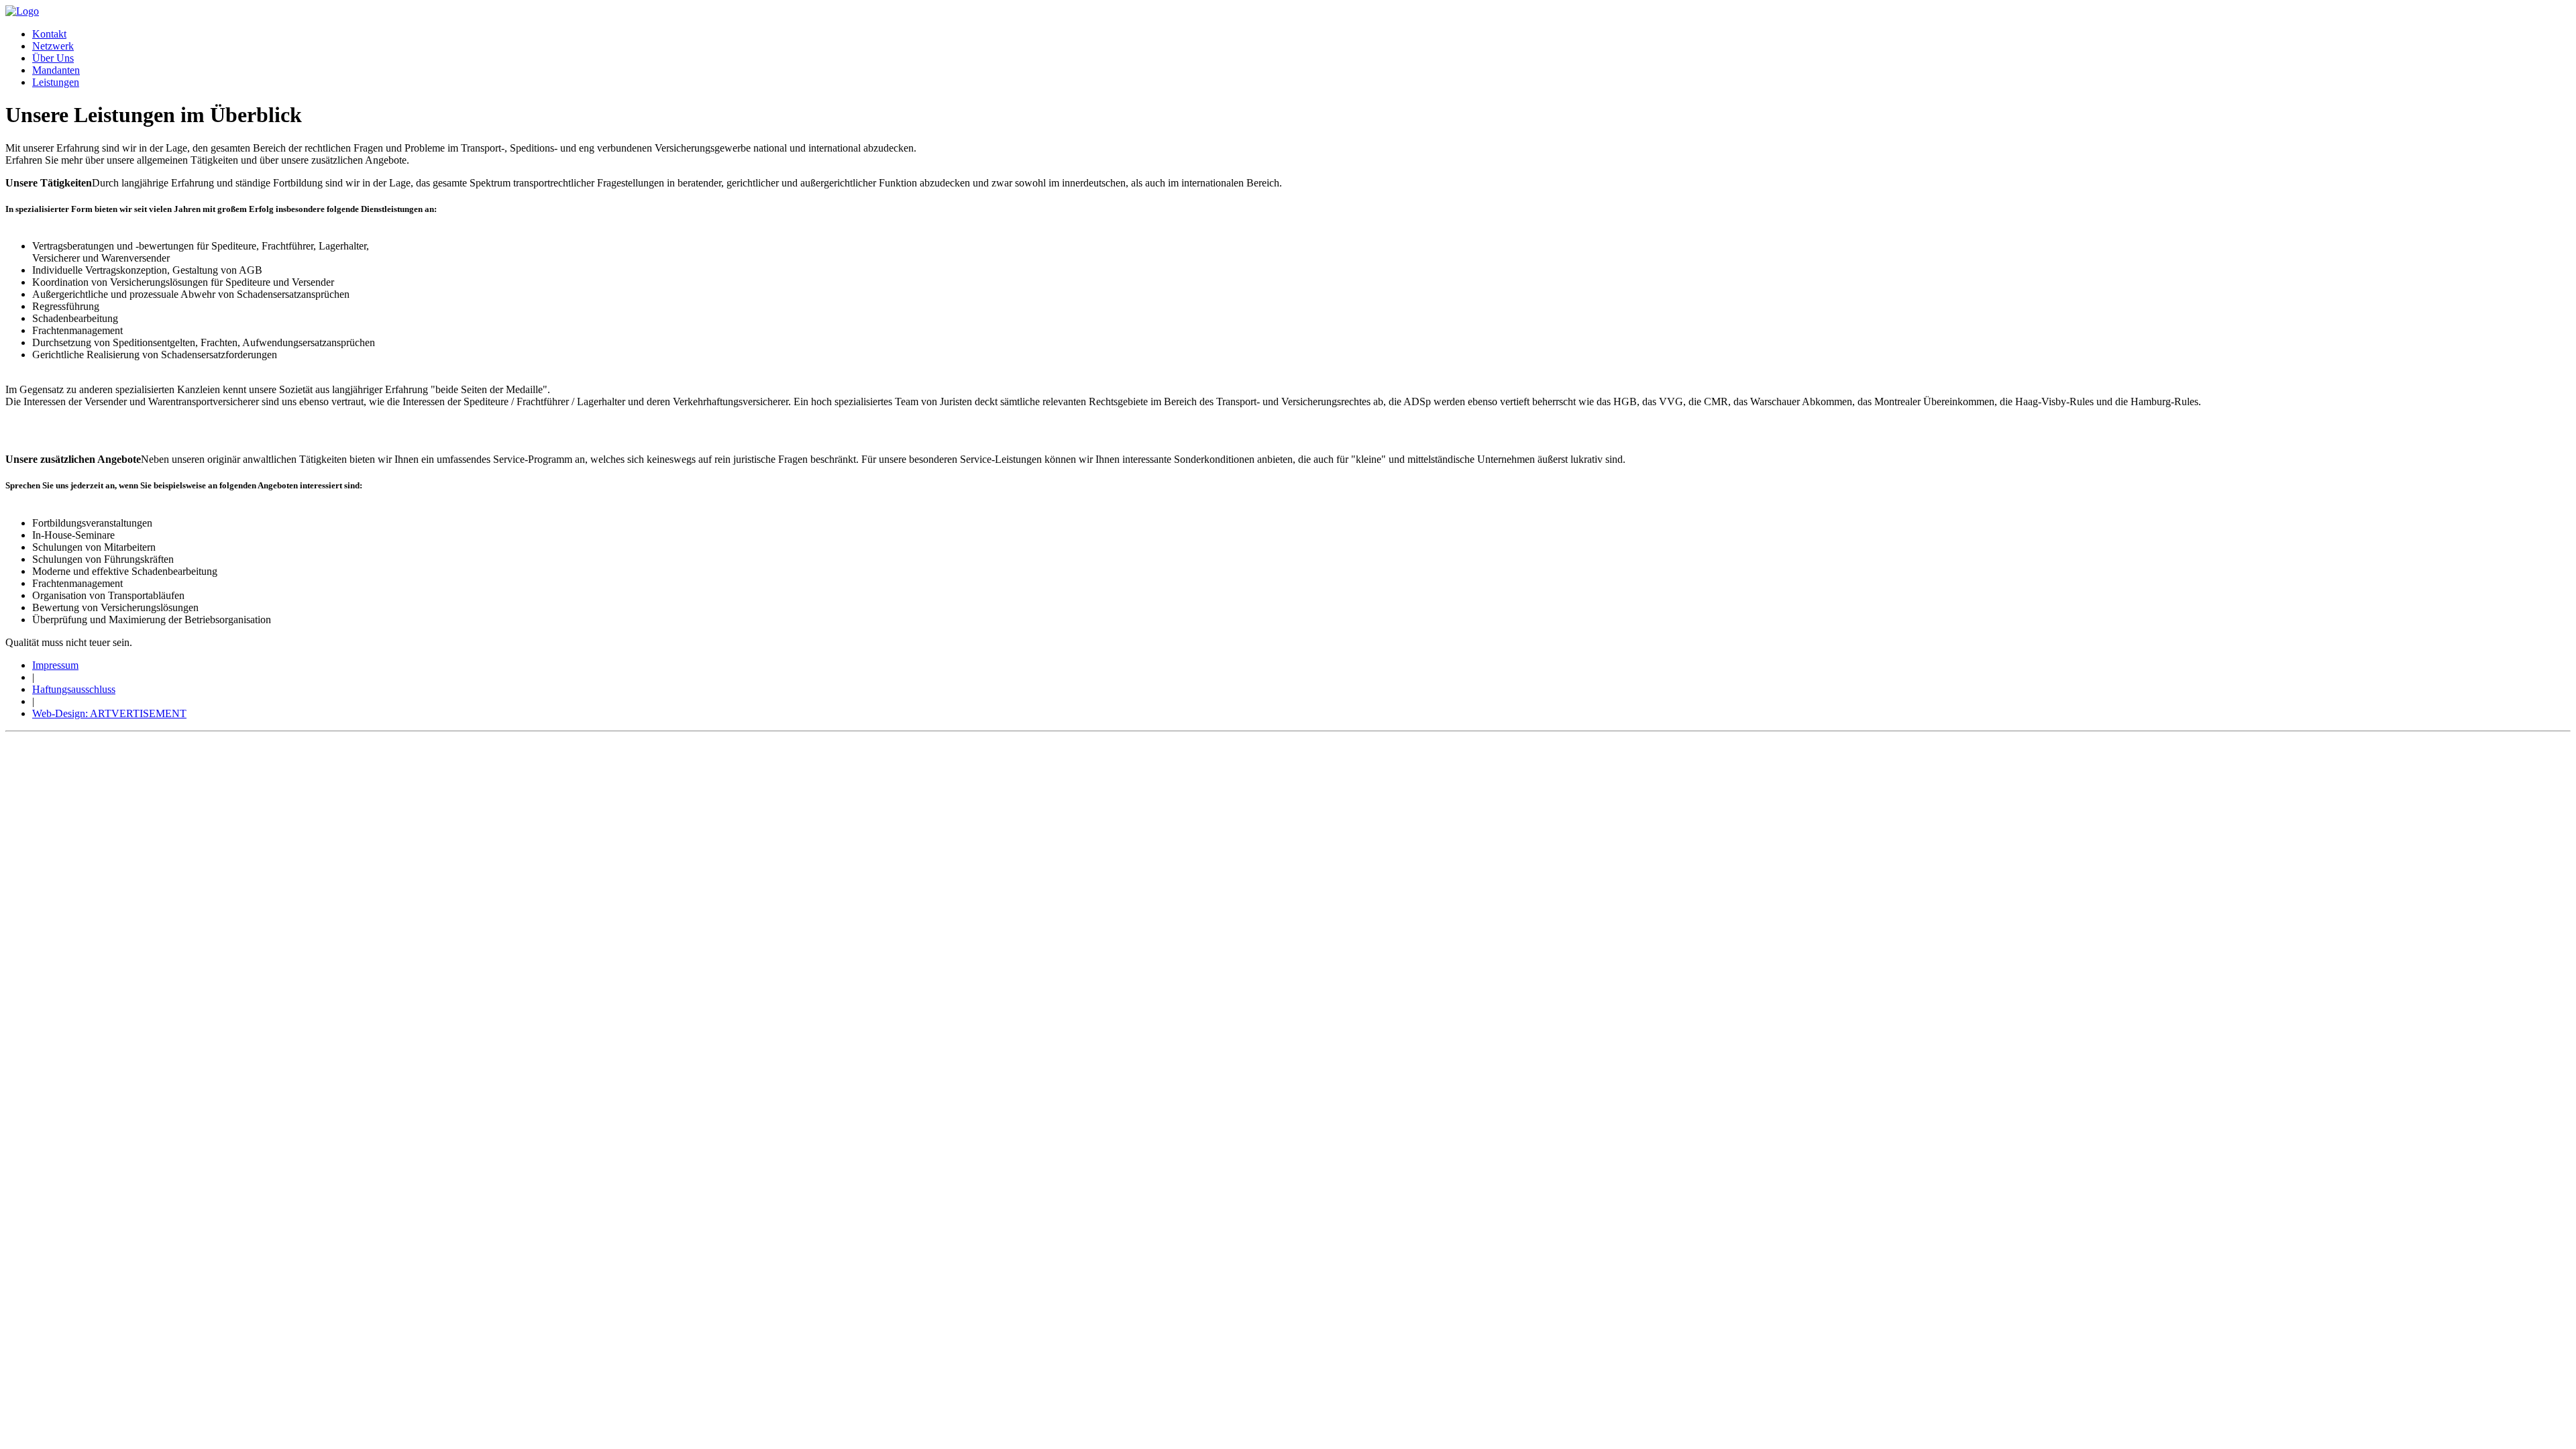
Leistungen (56, 82)
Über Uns (53, 58)
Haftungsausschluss (74, 689)
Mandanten (56, 70)
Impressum (55, 665)
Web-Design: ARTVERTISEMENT (109, 713)
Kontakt (49, 34)
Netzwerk (53, 46)
